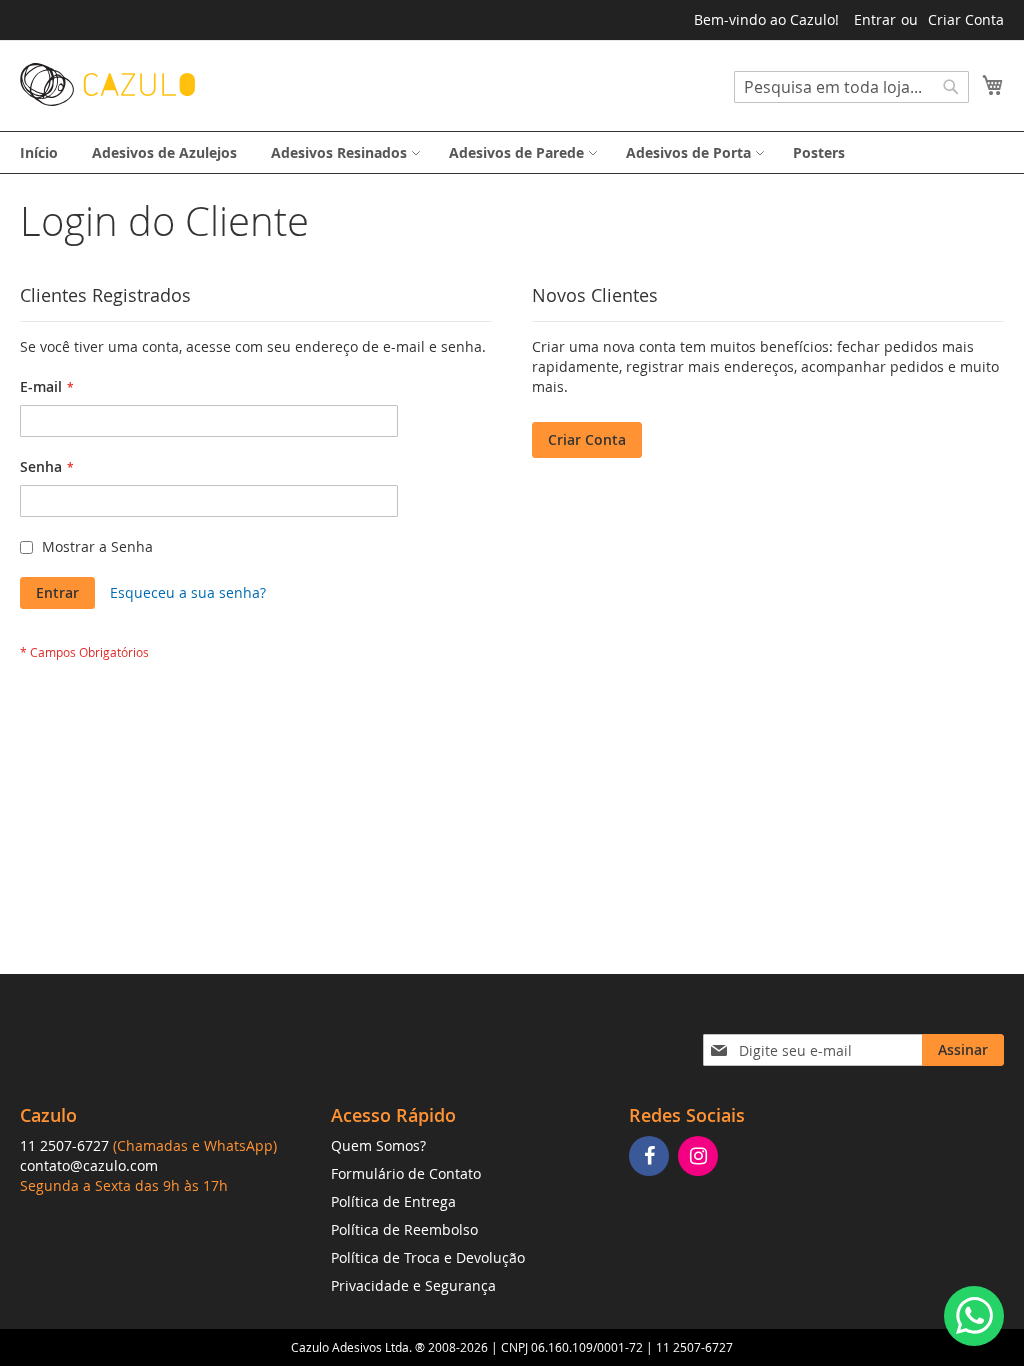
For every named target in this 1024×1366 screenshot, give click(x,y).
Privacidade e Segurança (413, 1285)
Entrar (875, 19)
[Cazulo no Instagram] (700, 1157)
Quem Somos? (378, 1145)
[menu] (512, 152)
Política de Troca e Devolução (428, 1257)
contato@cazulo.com (89, 1165)
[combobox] (851, 87)
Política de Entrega (393, 1201)
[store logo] (107, 84)
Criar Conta (966, 19)
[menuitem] (39, 152)
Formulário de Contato (406, 1173)
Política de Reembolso (404, 1229)
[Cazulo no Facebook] (651, 1157)
